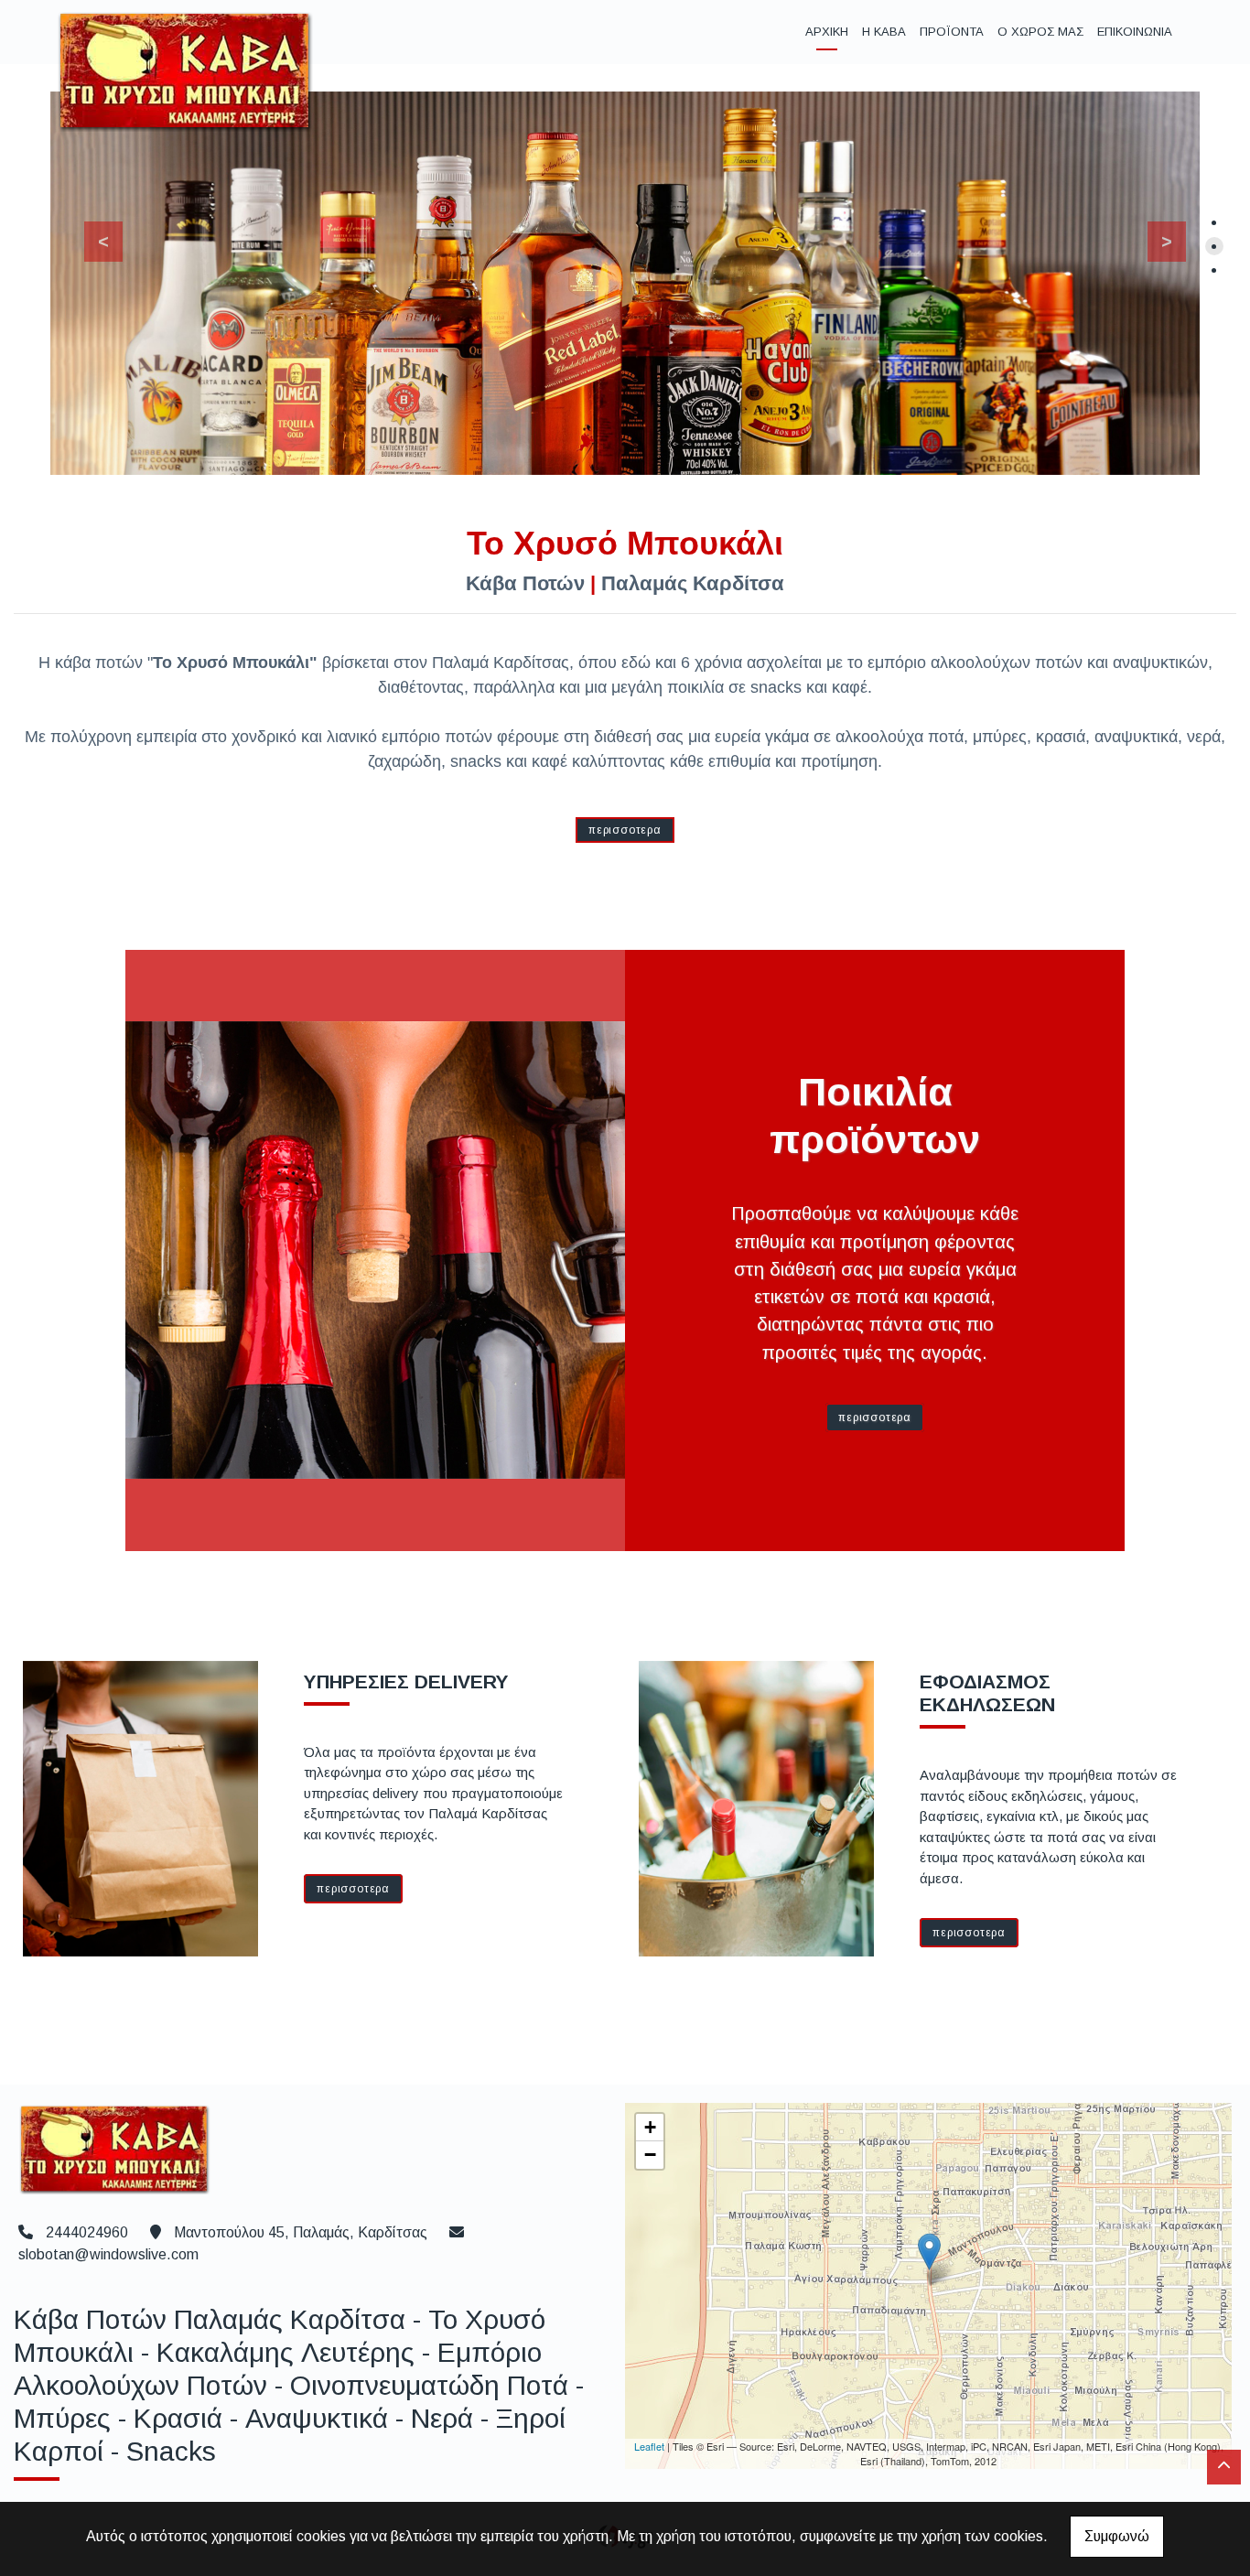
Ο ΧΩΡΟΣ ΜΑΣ (1040, 32)
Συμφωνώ (1117, 2536)
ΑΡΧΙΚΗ (827, 32)
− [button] (650, 2155)
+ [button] (650, 2127)
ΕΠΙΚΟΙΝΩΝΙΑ (1135, 32)
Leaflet (649, 2446)
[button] (94, 237)
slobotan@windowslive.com (108, 2254)
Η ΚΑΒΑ (884, 32)
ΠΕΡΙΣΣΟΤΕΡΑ (625, 830)
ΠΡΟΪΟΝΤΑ (952, 32)
